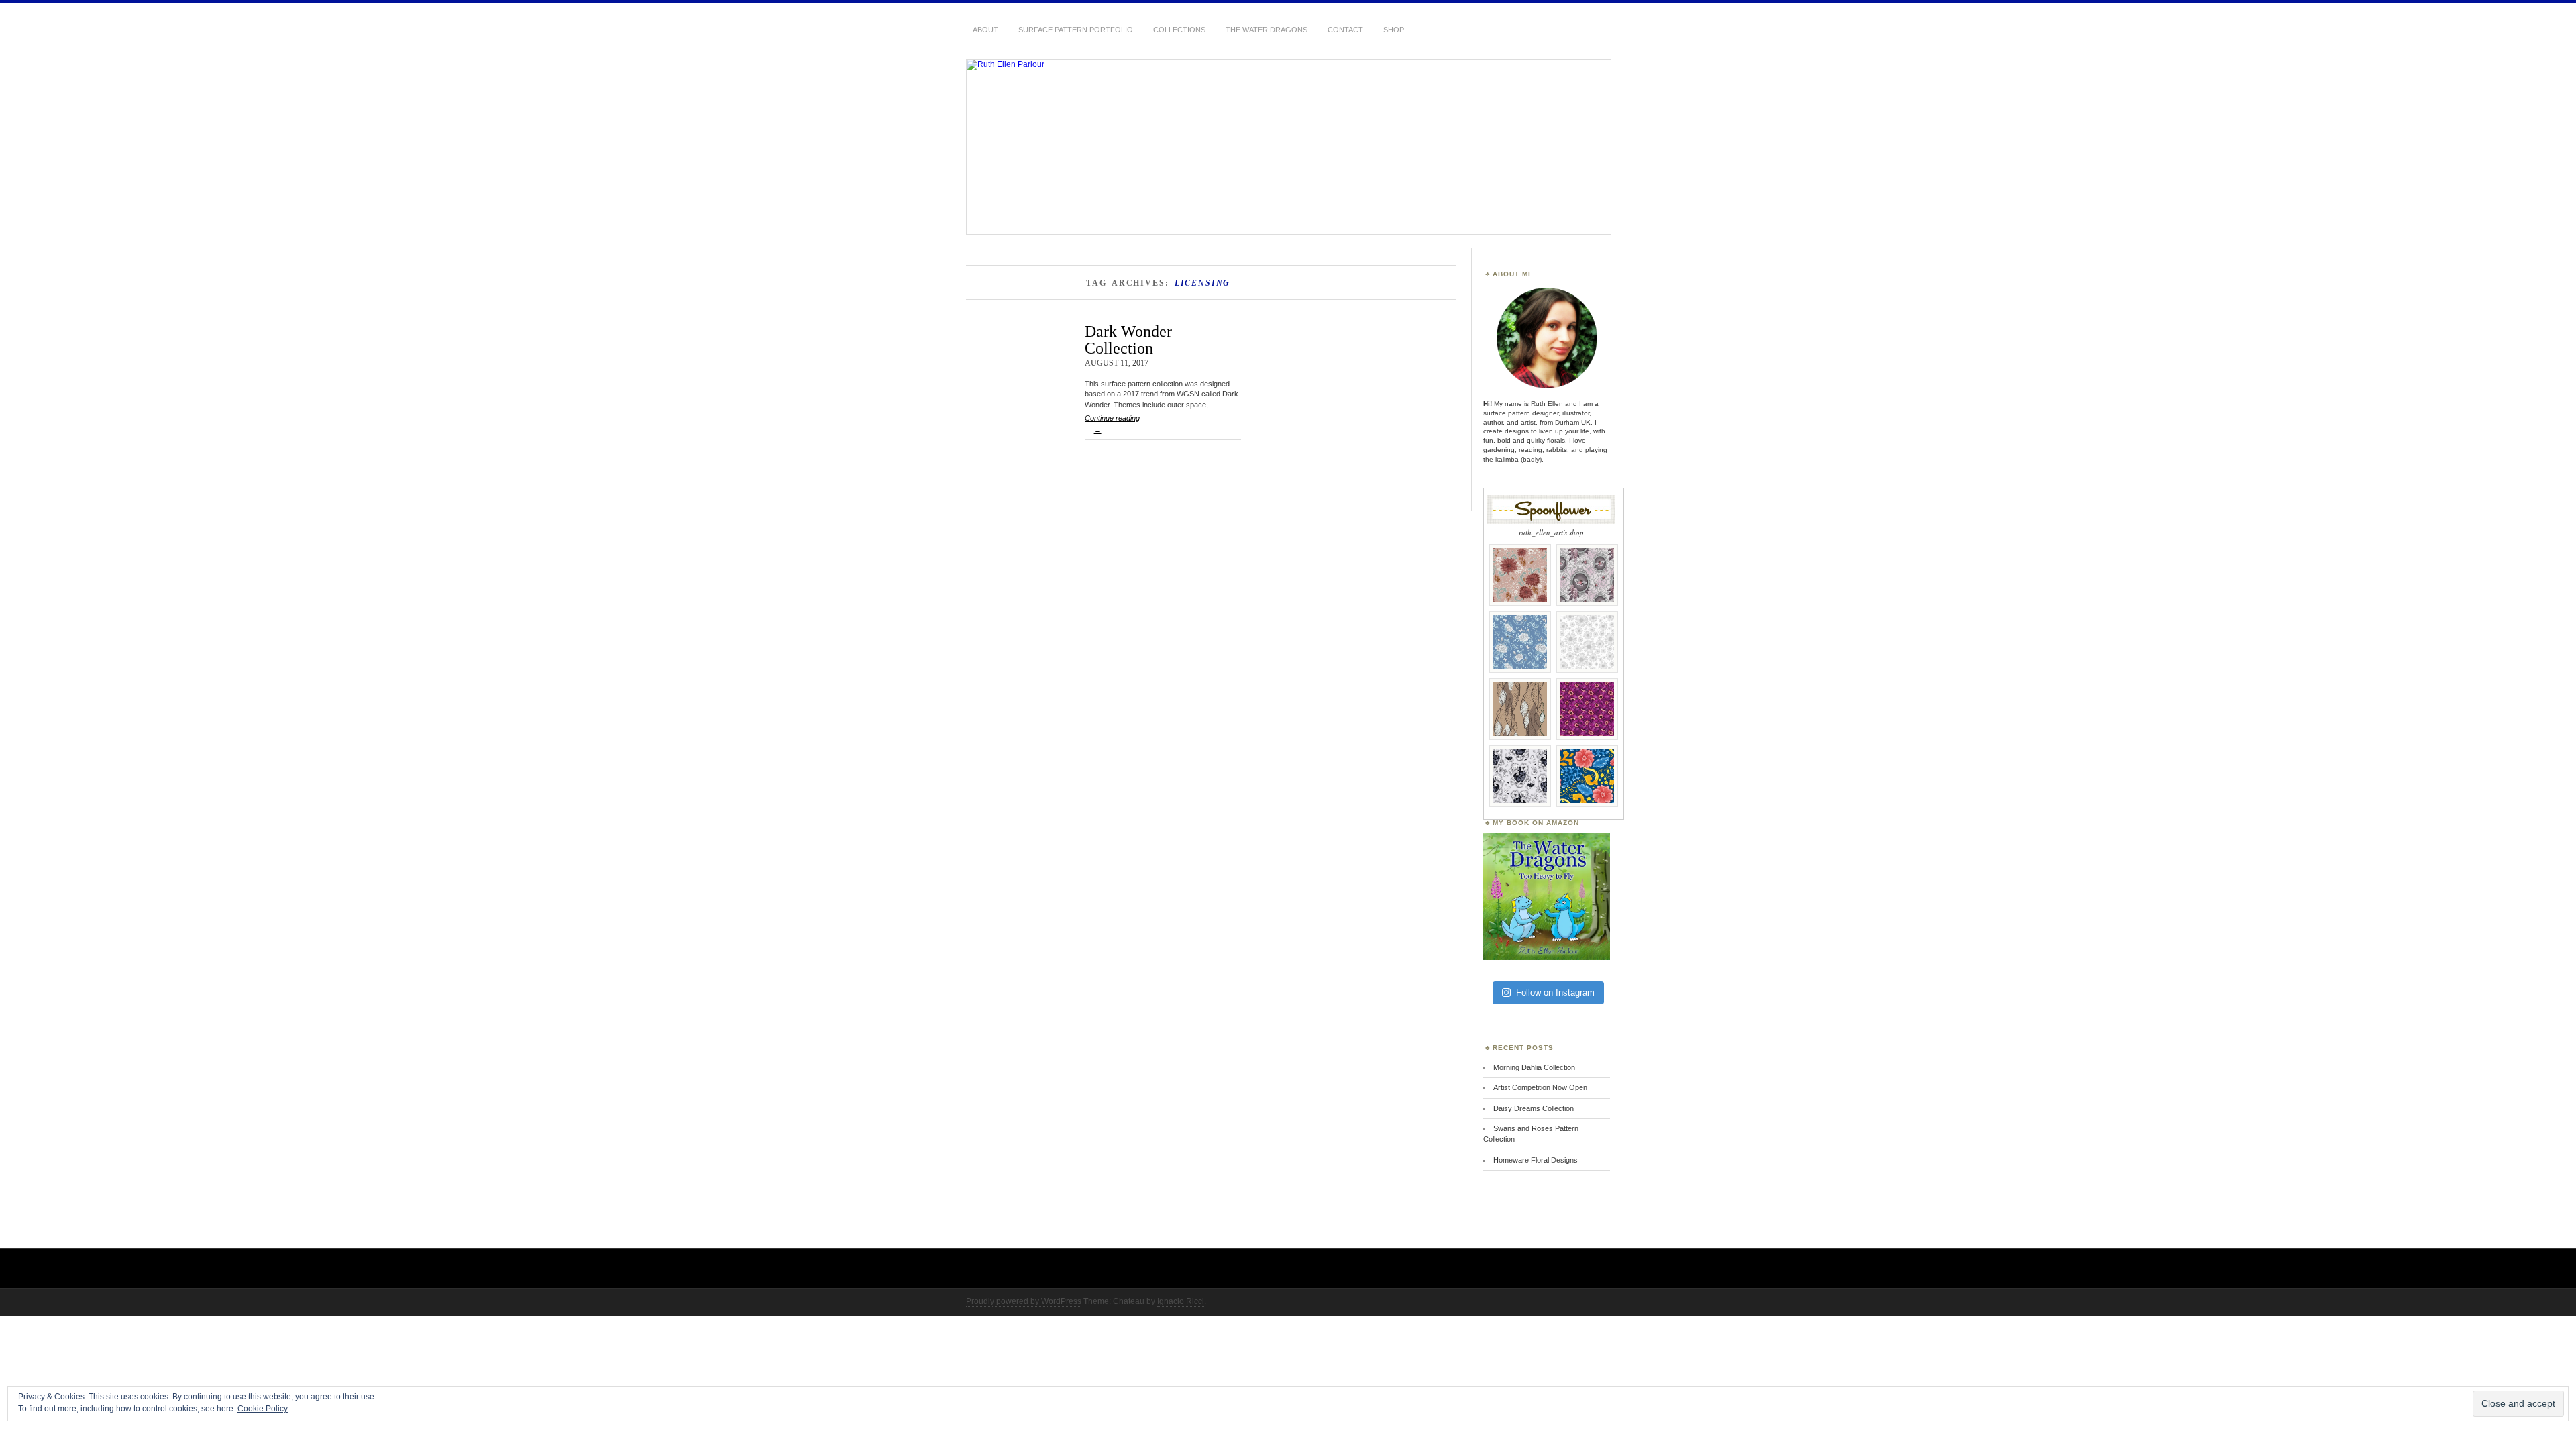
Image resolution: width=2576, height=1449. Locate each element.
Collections (1179, 30)
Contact (1345, 30)
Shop (1394, 30)
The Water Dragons (1267, 30)
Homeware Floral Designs (1536, 1160)
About (985, 30)
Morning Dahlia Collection (1534, 1067)
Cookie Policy (263, 1409)
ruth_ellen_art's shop (1551, 532)
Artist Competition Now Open (1540, 1087)
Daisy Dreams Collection (1534, 1108)
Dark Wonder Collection (1128, 339)
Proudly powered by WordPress (1024, 1301)
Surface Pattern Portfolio (1076, 30)
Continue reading (1112, 424)
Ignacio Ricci (1181, 1301)
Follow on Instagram (1555, 992)
